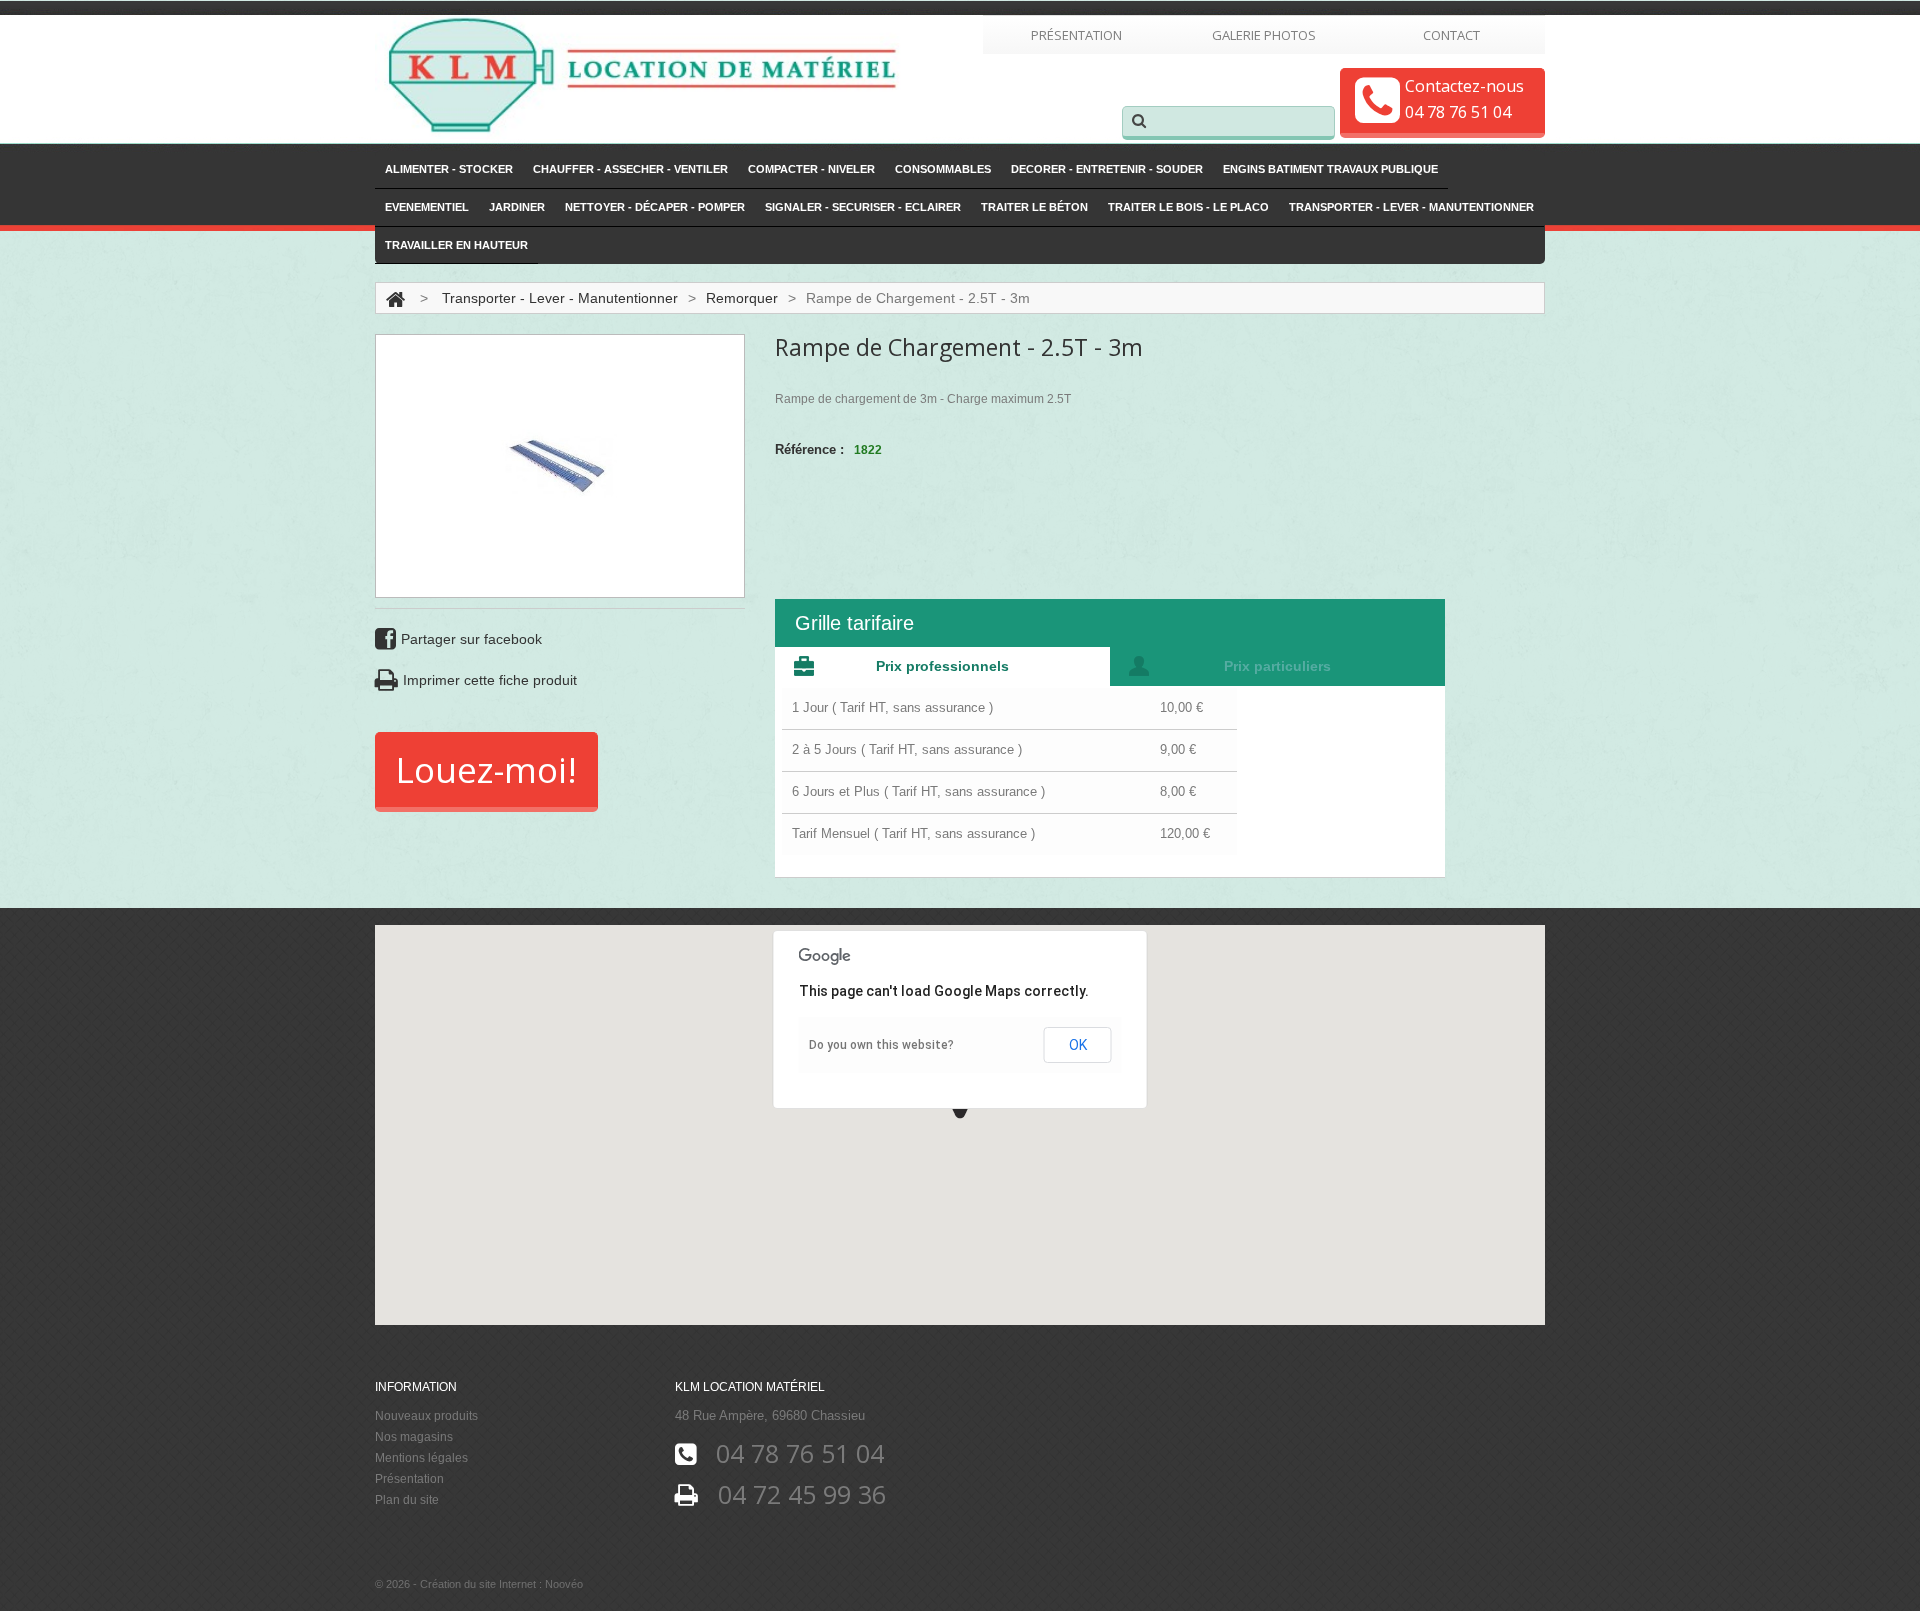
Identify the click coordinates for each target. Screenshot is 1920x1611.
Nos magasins (414, 1437)
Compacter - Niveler (811, 169)
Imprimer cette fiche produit (490, 680)
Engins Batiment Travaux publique (1330, 169)
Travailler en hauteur (456, 245)
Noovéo (564, 1584)
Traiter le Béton (1034, 207)
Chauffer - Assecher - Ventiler (630, 169)
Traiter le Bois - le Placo (1188, 207)
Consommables (943, 169)
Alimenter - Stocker (449, 169)
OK (1078, 1045)
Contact (1451, 35)
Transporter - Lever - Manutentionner (1411, 207)
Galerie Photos (1264, 35)
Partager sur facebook (471, 639)
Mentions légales (421, 1458)
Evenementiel (427, 207)
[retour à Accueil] (396, 298)
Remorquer (742, 298)
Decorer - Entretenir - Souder (1107, 169)
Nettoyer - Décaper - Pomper (655, 207)
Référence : (809, 449)
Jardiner (517, 207)
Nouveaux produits (426, 1416)
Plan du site (407, 1500)
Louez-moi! (486, 769)
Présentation (1076, 35)
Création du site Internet (478, 1584)
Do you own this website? (881, 1045)
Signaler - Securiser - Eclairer (863, 207)
